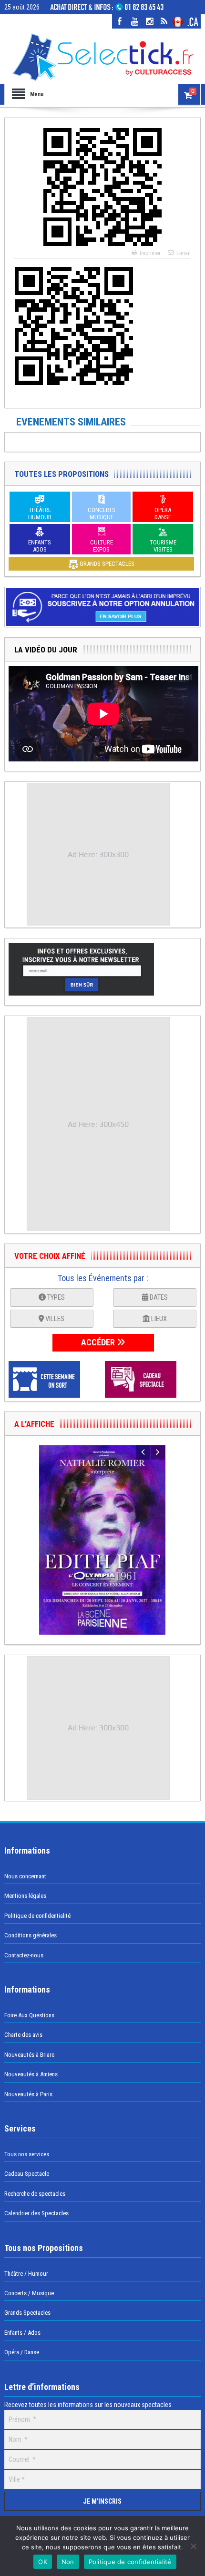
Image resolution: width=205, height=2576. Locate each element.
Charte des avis (23, 2035)
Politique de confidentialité (37, 1916)
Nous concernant (25, 1876)
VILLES (54, 1319)
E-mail (184, 253)
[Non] (193, 2546)
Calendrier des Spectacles (36, 2213)
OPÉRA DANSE (163, 513)
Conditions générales (31, 1935)
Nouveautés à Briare (29, 2055)
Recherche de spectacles (35, 2194)
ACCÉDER (99, 1342)
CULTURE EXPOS (102, 546)
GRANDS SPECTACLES (106, 564)
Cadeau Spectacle (27, 2174)
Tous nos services (27, 2154)
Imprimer (150, 253)
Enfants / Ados (22, 2333)
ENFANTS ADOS (40, 546)
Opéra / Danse (22, 2352)
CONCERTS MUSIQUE (102, 513)
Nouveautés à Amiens (31, 2074)
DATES (158, 1297)
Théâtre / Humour (26, 2274)
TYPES (55, 1297)
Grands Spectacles (27, 2313)
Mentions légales (25, 1896)
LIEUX (158, 1319)
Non (68, 2562)
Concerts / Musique (29, 2293)
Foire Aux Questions (29, 2015)
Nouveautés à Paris (28, 2094)
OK (43, 2562)
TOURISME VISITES (163, 546)
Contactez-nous (24, 1955)
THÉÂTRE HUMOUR (40, 513)
